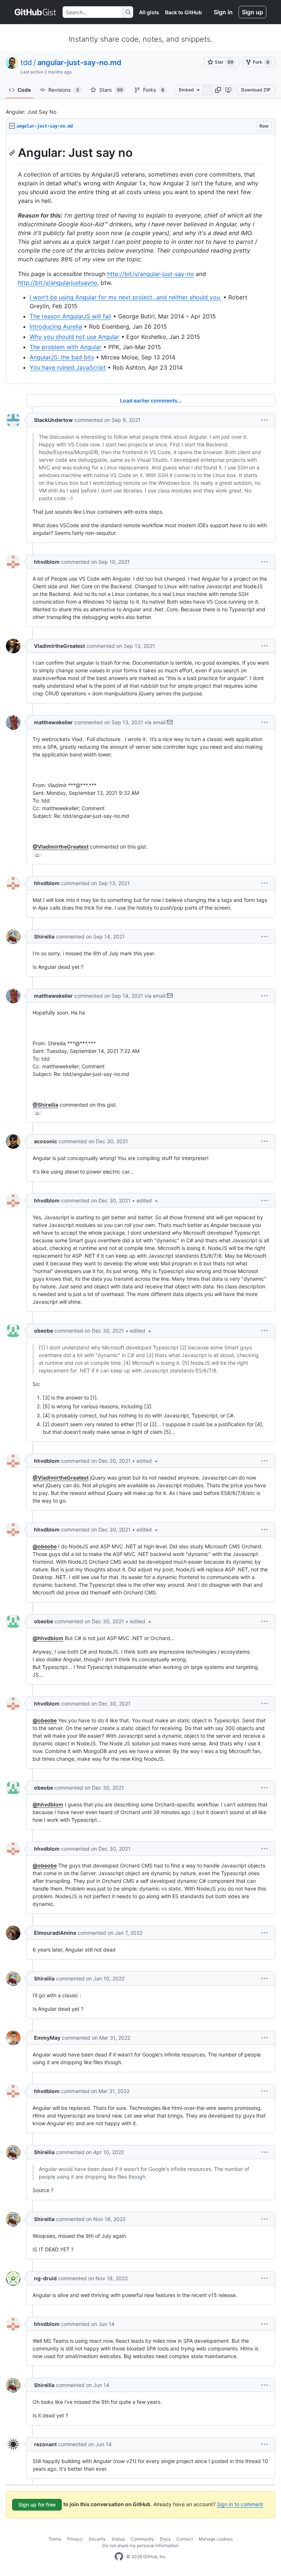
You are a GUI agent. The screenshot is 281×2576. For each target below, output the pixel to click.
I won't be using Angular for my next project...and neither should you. (125, 297)
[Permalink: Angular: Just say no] (13, 153)
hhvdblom (47, 562)
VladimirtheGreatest (59, 646)
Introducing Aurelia (56, 326)
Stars (111, 90)
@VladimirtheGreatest (61, 847)
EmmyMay (47, 2038)
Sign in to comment (240, 2504)
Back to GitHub (183, 12)
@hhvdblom (48, 1638)
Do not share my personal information (140, 2545)
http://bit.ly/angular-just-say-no (151, 274)
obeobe (44, 1331)
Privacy (75, 2539)
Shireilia (44, 936)
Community (142, 2539)
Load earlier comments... (151, 401)
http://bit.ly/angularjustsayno (58, 283)
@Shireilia (45, 1105)
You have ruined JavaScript (68, 367)
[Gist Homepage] (36, 12)
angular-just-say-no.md (79, 63)
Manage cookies (216, 2539)
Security (97, 2539)
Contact (185, 2539)
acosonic (46, 1141)
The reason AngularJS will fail (70, 316)
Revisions (64, 90)
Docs (165, 2539)
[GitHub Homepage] (119, 2557)
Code (24, 90)
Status (118, 2539)
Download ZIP (256, 90)
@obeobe (45, 1546)
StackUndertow (53, 420)
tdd (26, 63)
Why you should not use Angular (74, 337)
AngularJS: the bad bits (62, 357)
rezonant (45, 2444)
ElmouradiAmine (55, 1933)
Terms (55, 2539)
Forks (154, 90)
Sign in (223, 12)
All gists (149, 12)
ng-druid (45, 2278)
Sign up (252, 12)
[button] (218, 90)
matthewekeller (53, 722)
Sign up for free (37, 2505)
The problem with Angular (65, 347)
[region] (140, 259)
